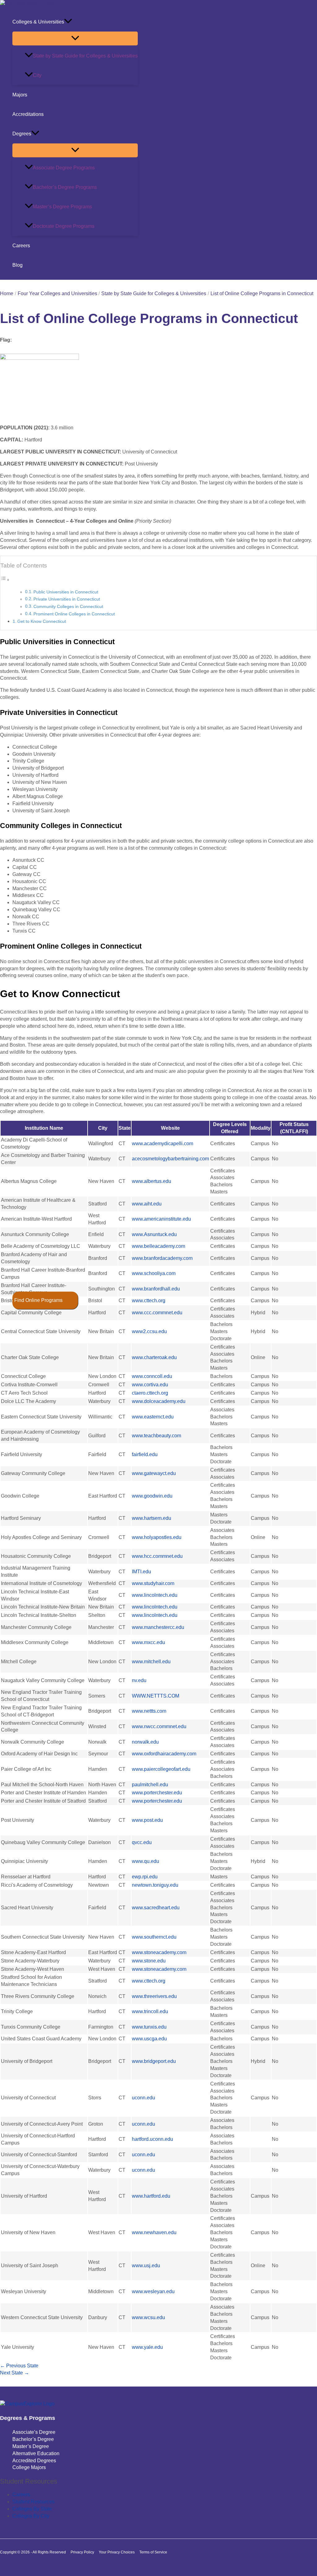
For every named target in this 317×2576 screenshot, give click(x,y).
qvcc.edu (142, 1842)
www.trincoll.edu (150, 2011)
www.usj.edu (146, 2266)
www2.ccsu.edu (149, 1331)
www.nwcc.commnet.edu (159, 1726)
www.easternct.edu (153, 1417)
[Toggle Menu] (75, 38)
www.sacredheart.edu (156, 1908)
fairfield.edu (145, 1454)
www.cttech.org (149, 1301)
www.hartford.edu (151, 2196)
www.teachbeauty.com (156, 1436)
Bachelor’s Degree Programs (65, 187)
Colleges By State (32, 2509)
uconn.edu (143, 2098)
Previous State (19, 2366)
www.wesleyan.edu (153, 2291)
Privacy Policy (82, 2552)
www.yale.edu (147, 2347)
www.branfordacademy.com (162, 1258)
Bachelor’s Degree (33, 2439)
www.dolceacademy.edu (159, 1401)
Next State (15, 2373)
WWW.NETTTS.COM (156, 1696)
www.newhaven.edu (154, 2232)
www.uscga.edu (149, 2039)
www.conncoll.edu (152, 1376)
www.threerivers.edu (154, 1996)
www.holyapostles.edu (157, 1537)
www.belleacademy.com (158, 1246)
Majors (20, 95)
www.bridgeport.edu (154, 2061)
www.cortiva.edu (150, 1385)
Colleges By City (31, 2516)
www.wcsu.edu (148, 2317)
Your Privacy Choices (117, 2552)
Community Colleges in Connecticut (68, 607)
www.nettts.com (149, 1711)
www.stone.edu (149, 1961)
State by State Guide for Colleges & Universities (85, 56)
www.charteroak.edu (154, 1357)
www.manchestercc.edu (158, 1627)
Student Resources (33, 2502)
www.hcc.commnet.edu (157, 1556)
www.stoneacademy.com (159, 1952)
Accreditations (28, 114)
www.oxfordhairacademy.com (164, 1754)
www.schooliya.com (154, 1273)
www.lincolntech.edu (155, 1595)
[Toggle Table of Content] (5, 580)
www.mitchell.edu (151, 1662)
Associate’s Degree (34, 2432)
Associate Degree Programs (64, 168)
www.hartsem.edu (152, 1518)
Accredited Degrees (34, 2461)
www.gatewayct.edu (154, 1473)
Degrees (22, 134)
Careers (21, 246)
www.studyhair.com (153, 1583)
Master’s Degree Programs (62, 207)
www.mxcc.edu (148, 1642)
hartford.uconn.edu (152, 2139)
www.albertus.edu (152, 1181)
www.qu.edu (145, 1861)
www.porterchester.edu (157, 1793)
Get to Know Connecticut (42, 621)
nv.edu (139, 1680)
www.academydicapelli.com (163, 1143)
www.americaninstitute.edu (161, 1219)
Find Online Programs (38, 1300)
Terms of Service (153, 2552)
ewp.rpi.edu (145, 1877)
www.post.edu (147, 1820)
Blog (17, 265)
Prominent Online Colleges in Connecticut (74, 614)
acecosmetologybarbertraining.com (170, 1159)
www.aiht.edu (147, 1204)
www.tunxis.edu (149, 2027)
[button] (68, 22)
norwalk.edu (145, 1742)
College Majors (29, 2467)
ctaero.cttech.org (150, 1393)
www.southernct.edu (154, 1937)
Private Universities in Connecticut (67, 599)
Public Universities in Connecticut (66, 592)
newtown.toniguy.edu (155, 1885)
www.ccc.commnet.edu (157, 1313)
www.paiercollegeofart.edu (161, 1769)
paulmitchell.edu (150, 1785)
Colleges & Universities (38, 22)
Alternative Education (36, 2453)
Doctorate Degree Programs (64, 226)
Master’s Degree (31, 2446)
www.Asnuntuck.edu (154, 1234)
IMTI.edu (141, 1572)
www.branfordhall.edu (156, 1289)
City (37, 75)
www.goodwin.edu (152, 1496)
